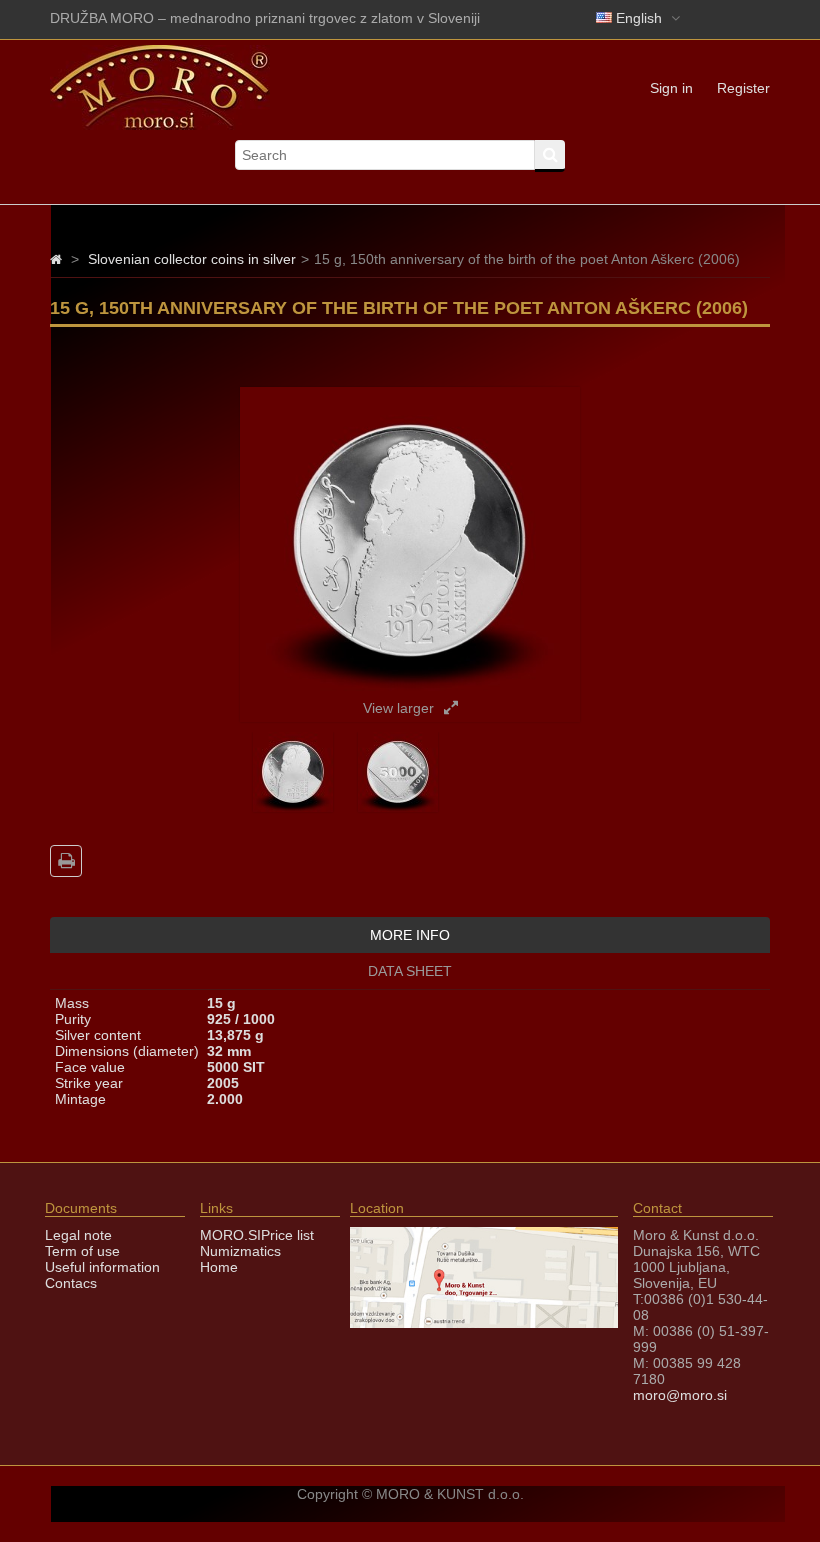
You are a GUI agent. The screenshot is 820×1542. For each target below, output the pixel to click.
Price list (287, 1235)
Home (219, 1267)
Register (743, 88)
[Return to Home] (56, 259)
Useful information (102, 1267)
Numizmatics (240, 1251)
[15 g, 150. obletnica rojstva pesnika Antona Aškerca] (293, 807)
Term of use (82, 1251)
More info (410, 935)
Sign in (671, 88)
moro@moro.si (680, 1395)
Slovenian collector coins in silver (192, 259)
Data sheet (410, 971)
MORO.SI (230, 1235)
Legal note (78, 1235)
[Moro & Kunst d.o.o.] (160, 125)
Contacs (71, 1283)
